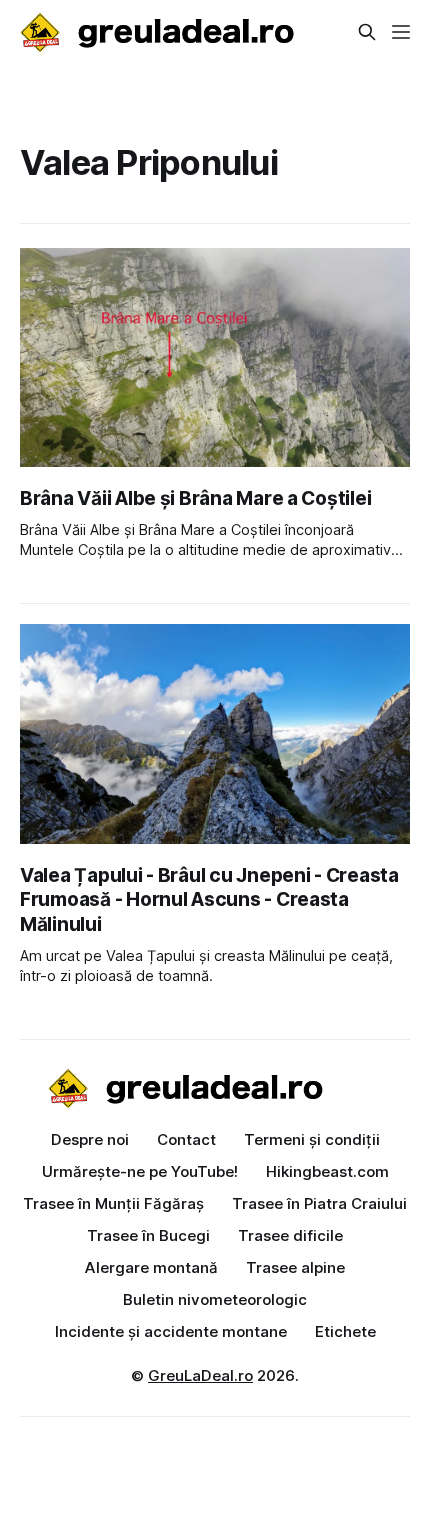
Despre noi (90, 1139)
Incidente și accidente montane (171, 1331)
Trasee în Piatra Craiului (319, 1203)
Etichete (345, 1331)
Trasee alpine (295, 1267)
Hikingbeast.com (327, 1171)
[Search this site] (367, 32)
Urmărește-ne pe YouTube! (140, 1171)
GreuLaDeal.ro (200, 1375)
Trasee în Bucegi (148, 1235)
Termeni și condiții (312, 1139)
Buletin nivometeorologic (215, 1299)
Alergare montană (151, 1267)
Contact (186, 1139)
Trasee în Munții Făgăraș (113, 1203)
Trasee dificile (290, 1235)
